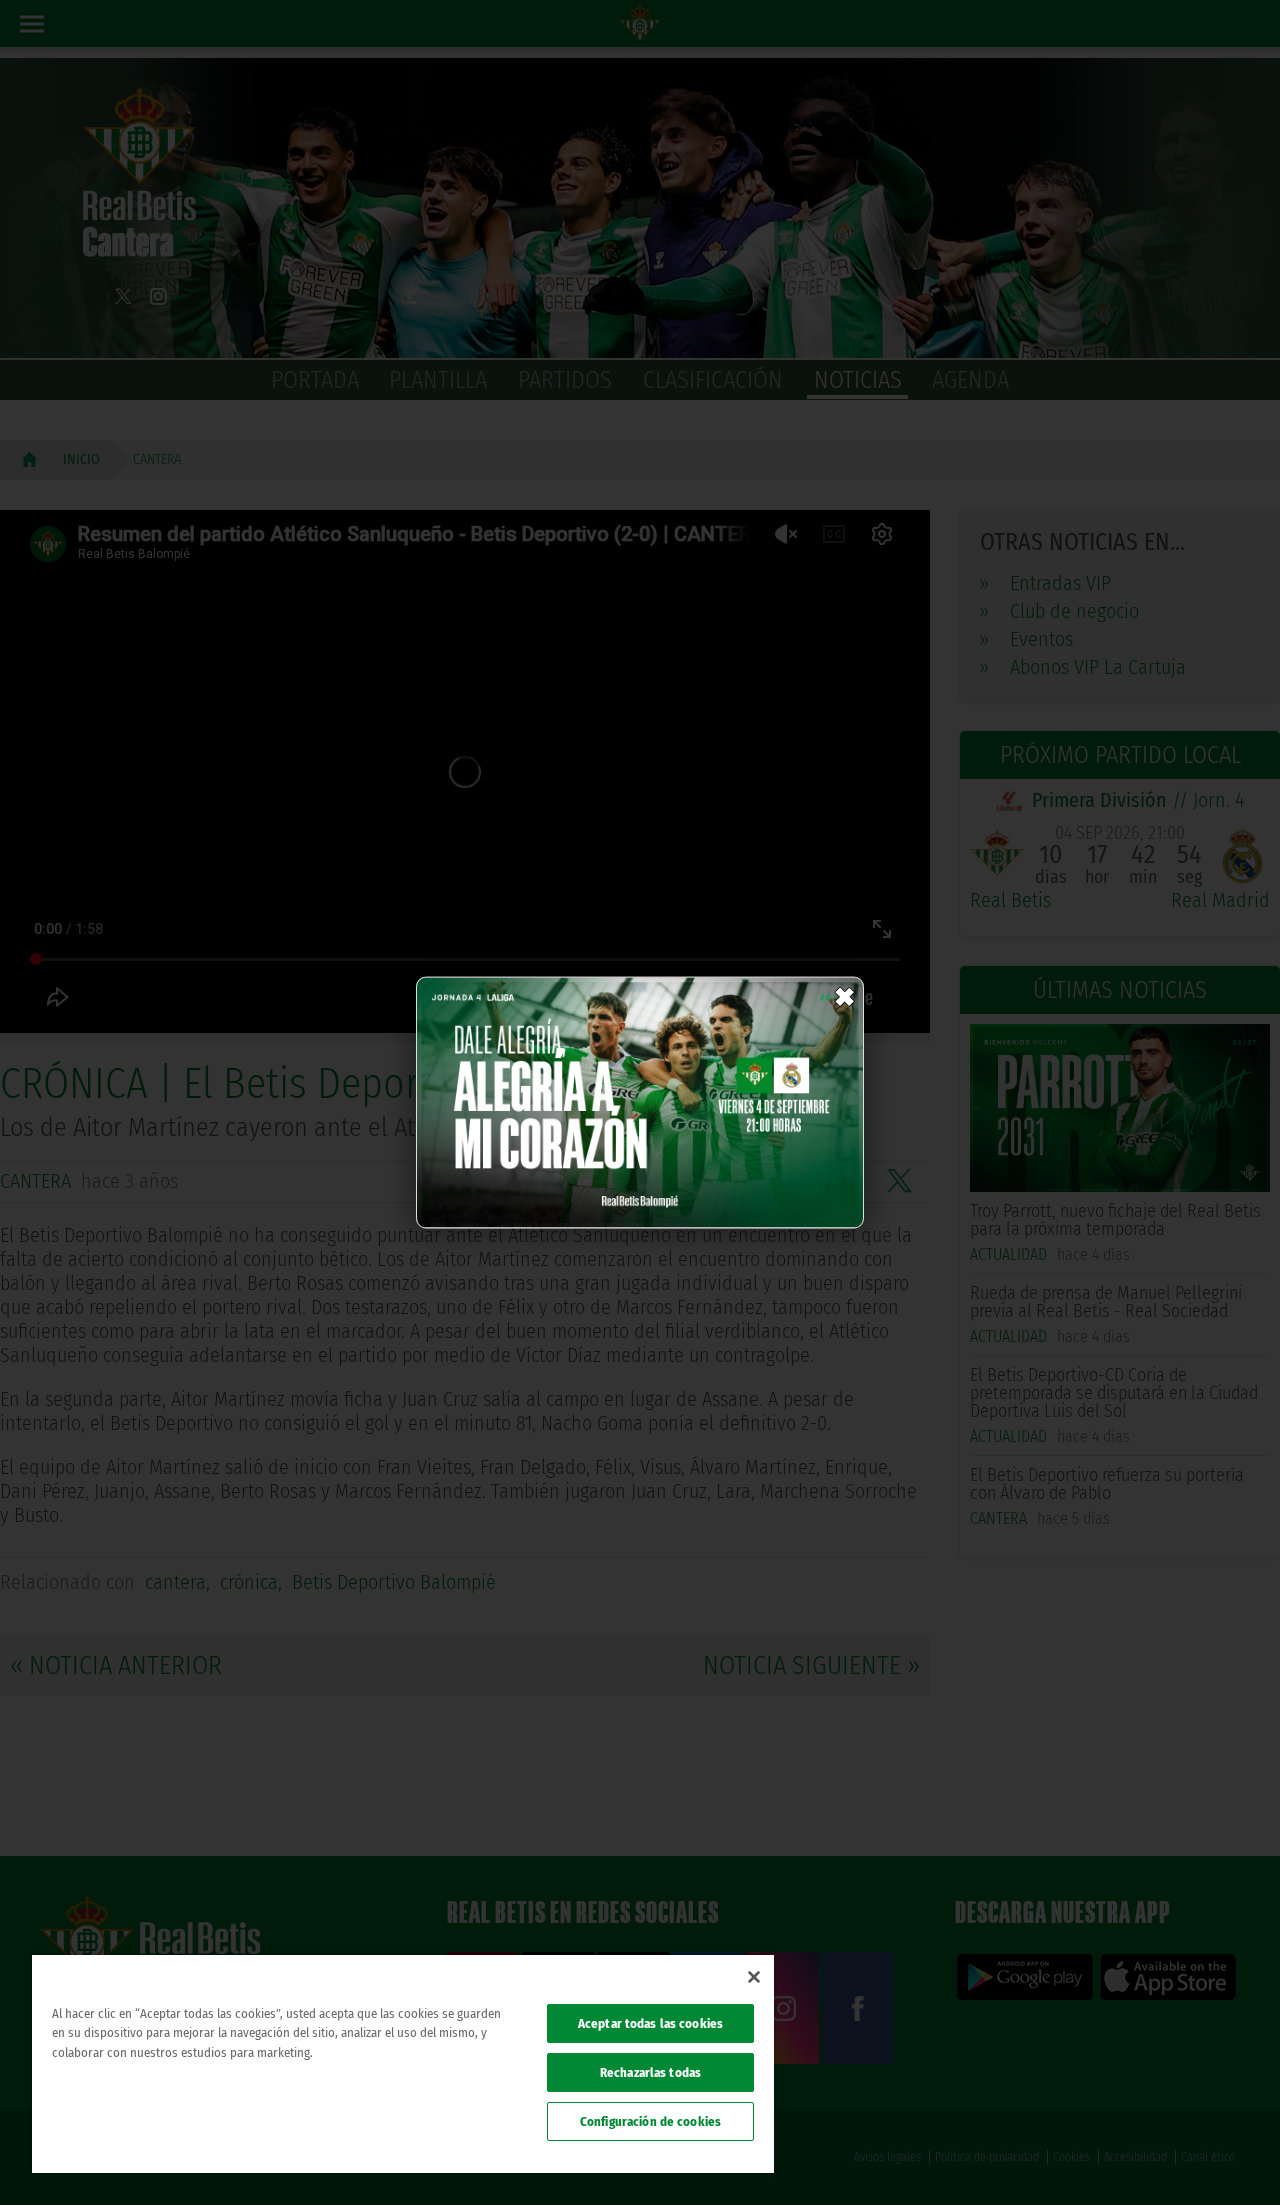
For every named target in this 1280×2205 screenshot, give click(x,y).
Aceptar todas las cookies (650, 2023)
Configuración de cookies (650, 2121)
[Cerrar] (754, 1977)
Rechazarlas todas (650, 2072)
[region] (403, 2064)
